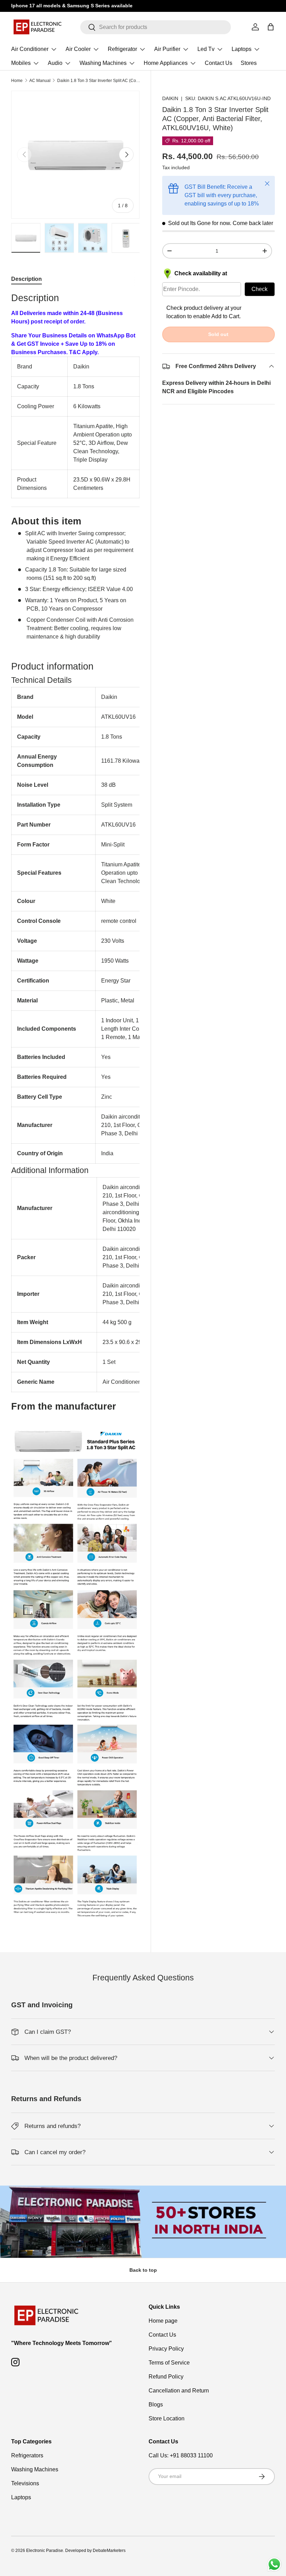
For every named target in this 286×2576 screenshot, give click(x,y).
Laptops (21, 2497)
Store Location (167, 2418)
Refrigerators (27, 2455)
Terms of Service (169, 2363)
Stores (249, 63)
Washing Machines (35, 2469)
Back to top (143, 2270)
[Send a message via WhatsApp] (274, 2564)
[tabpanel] (75, 1107)
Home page (163, 2321)
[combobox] (156, 27)
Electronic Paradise (45, 2551)
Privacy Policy (166, 2349)
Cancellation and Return (179, 2391)
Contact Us (219, 63)
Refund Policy (166, 2377)
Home (17, 81)
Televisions (25, 2483)
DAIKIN (170, 98)
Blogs (156, 2405)
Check (259, 289)
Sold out (218, 334)
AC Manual (40, 81)
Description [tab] (27, 279)
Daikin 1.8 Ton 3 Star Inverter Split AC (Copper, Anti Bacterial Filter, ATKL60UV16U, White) (99, 81)
